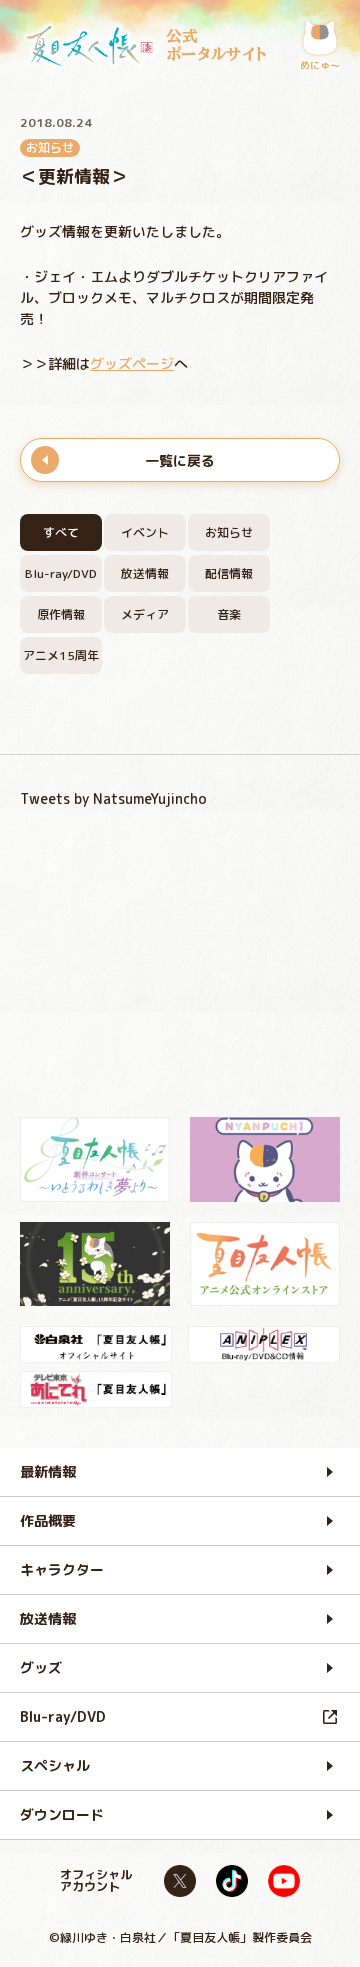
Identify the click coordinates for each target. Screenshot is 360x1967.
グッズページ (132, 363)
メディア (145, 614)
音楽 (229, 614)
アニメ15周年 (61, 655)
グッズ (41, 1667)
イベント (145, 532)
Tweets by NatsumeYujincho (113, 798)
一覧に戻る (180, 460)
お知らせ (229, 532)
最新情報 (48, 1471)
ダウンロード (62, 1814)
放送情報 (145, 573)
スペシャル (55, 1765)
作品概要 (48, 1520)
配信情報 (229, 573)
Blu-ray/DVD (61, 573)
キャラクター (62, 1569)
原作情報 (61, 614)
